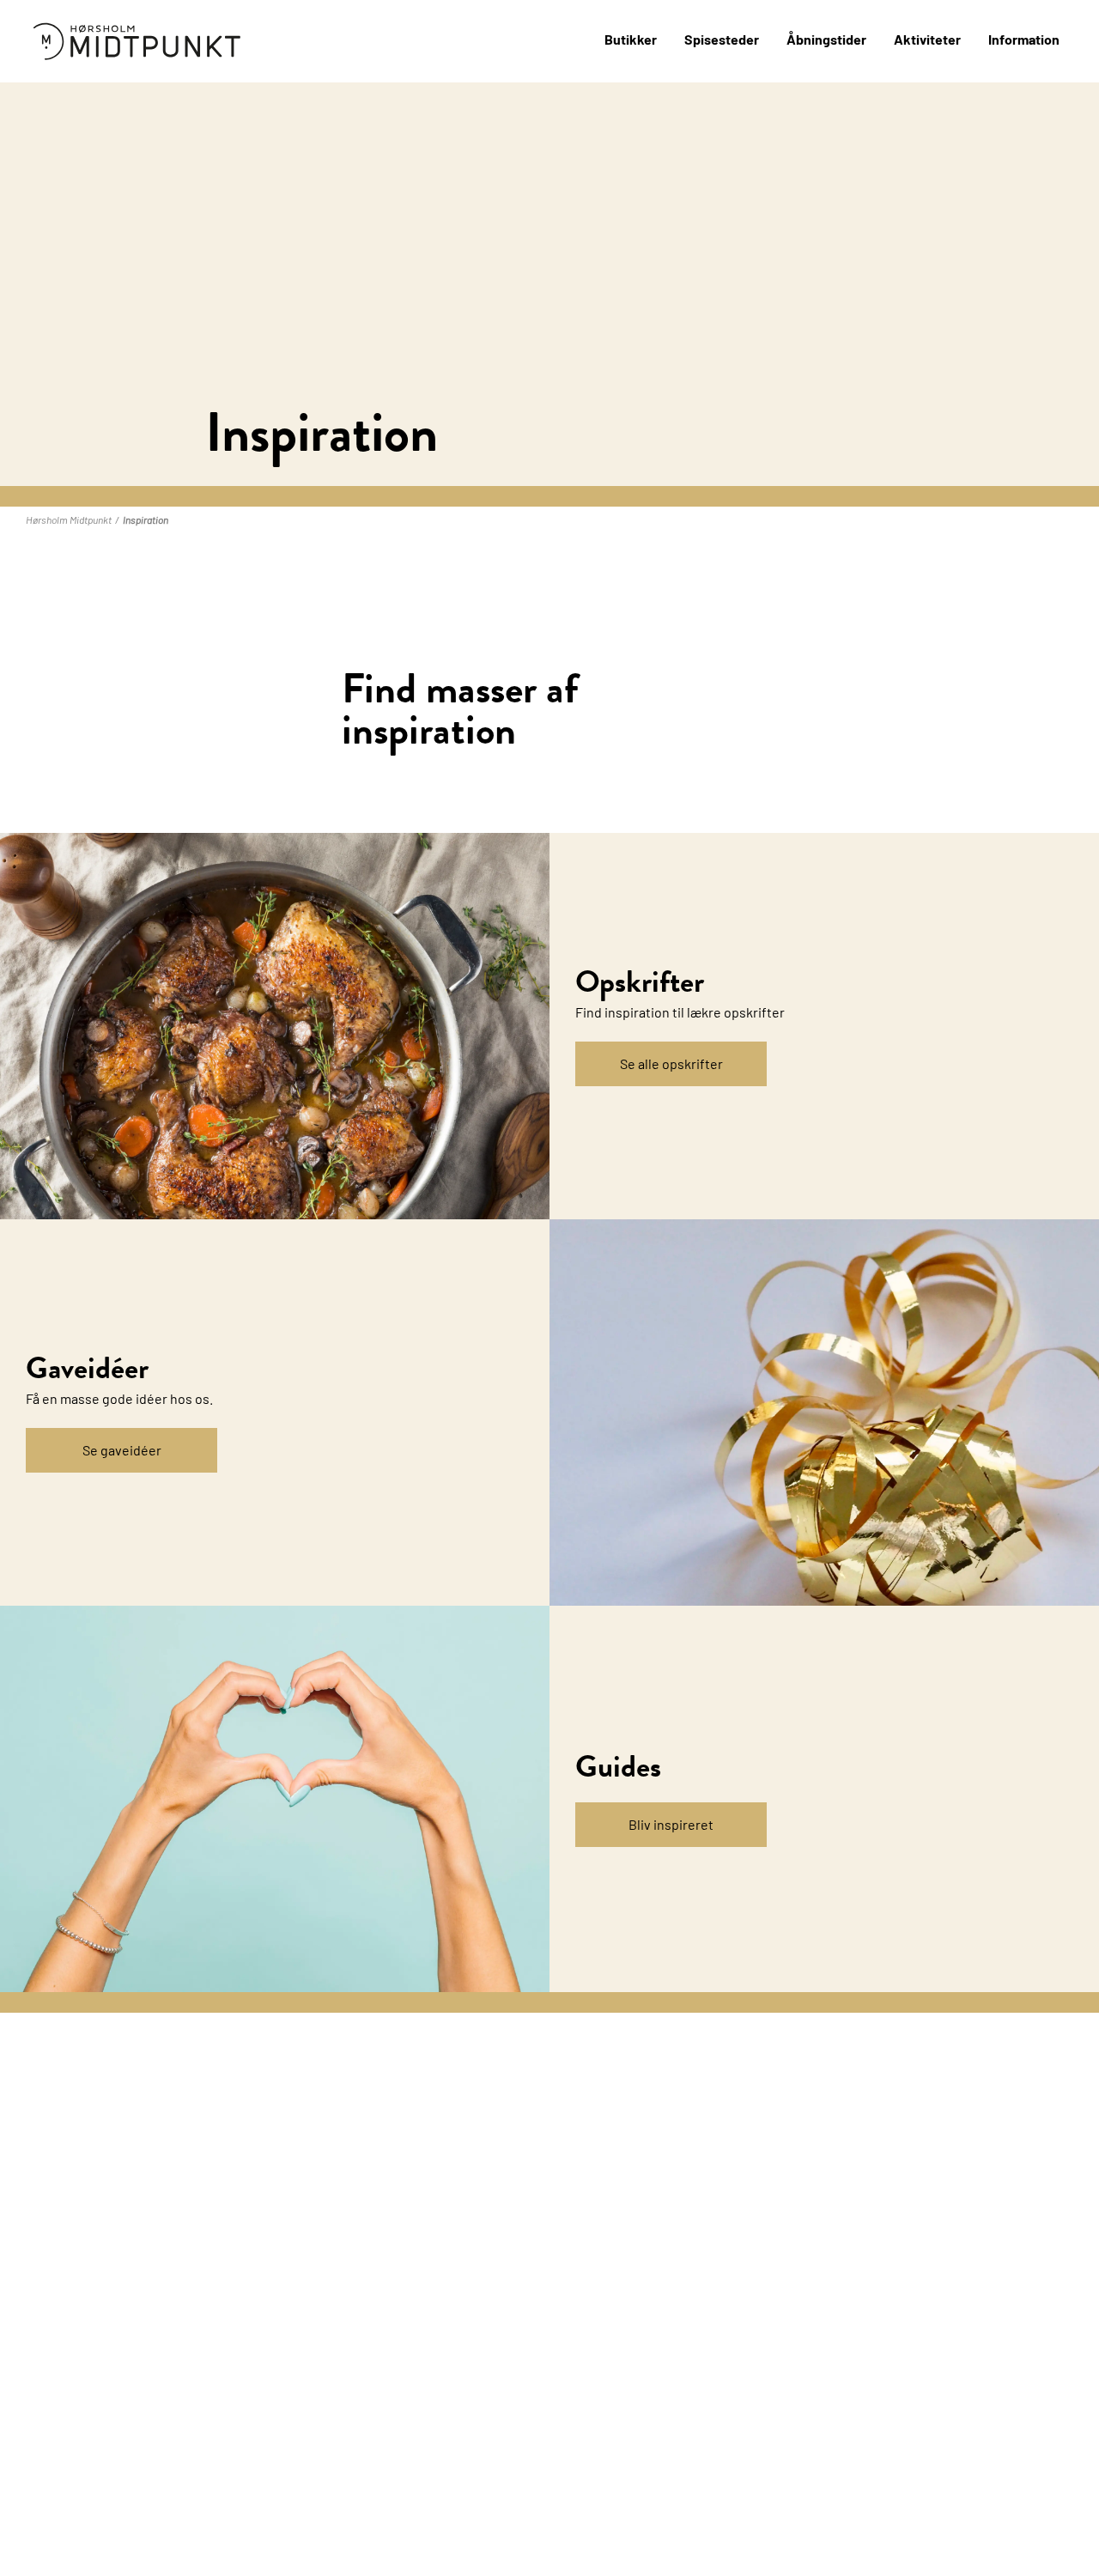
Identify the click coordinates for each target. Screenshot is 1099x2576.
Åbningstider (826, 39)
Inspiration (146, 519)
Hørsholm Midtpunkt (69, 519)
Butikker (631, 39)
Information (1024, 39)
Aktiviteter (927, 39)
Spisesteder (722, 39)
